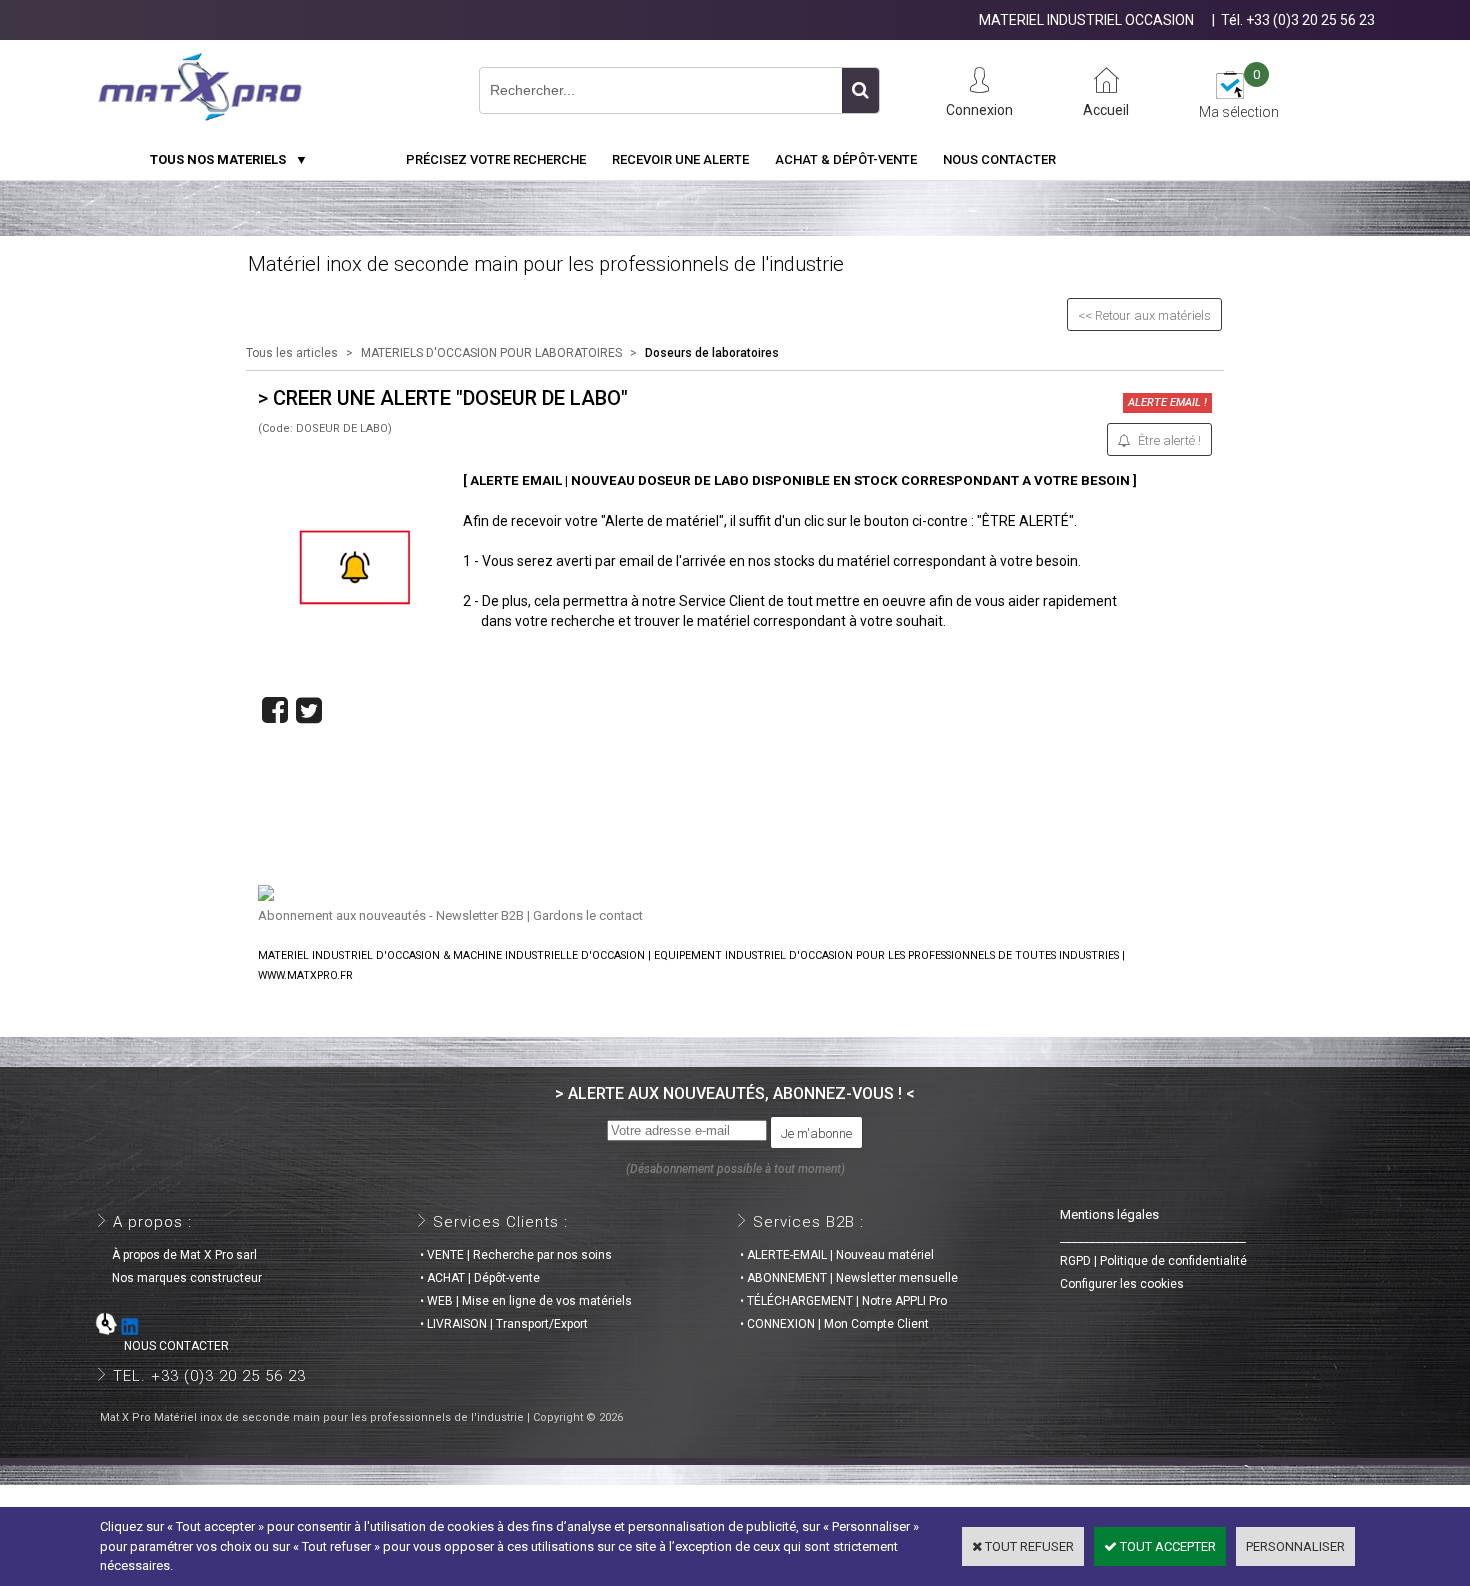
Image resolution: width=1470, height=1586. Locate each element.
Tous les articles (292, 353)
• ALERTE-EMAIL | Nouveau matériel (837, 1255)
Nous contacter (999, 159)
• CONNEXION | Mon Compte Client (834, 1324)
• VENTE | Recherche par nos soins (516, 1255)
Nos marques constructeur (181, 1278)
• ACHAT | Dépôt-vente (480, 1278)
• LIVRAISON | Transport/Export (504, 1324)
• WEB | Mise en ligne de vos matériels (526, 1301)
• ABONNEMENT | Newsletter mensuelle (849, 1278)
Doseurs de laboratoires (712, 353)
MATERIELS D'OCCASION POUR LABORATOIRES (491, 353)
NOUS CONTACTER (164, 1346)
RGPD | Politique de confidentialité (1153, 1261)
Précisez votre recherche (496, 159)
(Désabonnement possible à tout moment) (735, 1169)
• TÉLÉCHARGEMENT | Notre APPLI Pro (843, 1301)
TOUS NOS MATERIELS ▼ (229, 159)
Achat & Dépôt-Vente (846, 159)
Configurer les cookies (1122, 1284)
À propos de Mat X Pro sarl (178, 1255)
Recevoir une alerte (680, 159)
